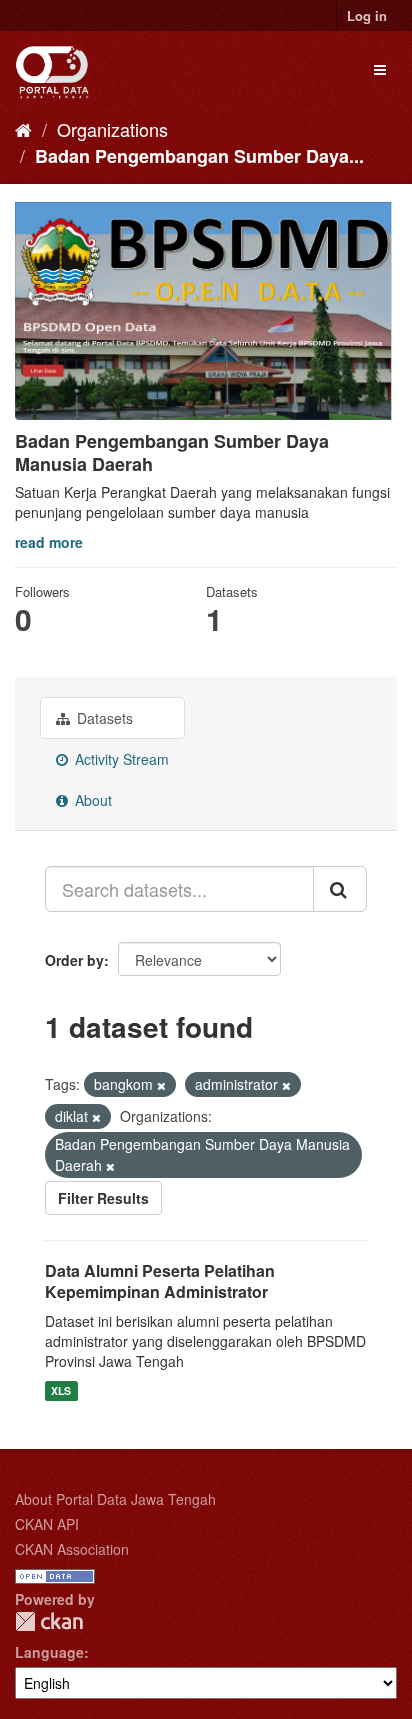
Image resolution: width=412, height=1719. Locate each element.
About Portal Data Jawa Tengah (115, 1499)
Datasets (103, 718)
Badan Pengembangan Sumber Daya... (199, 156)
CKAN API (47, 1524)
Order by (74, 960)
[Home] (23, 129)
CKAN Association (72, 1549)
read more (49, 542)
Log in (367, 15)
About (91, 800)
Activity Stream (120, 759)
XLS (61, 1390)
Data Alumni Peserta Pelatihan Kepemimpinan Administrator (160, 1281)
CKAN (49, 1621)
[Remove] (161, 1085)
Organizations (112, 129)
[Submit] (340, 889)
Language (49, 1652)
